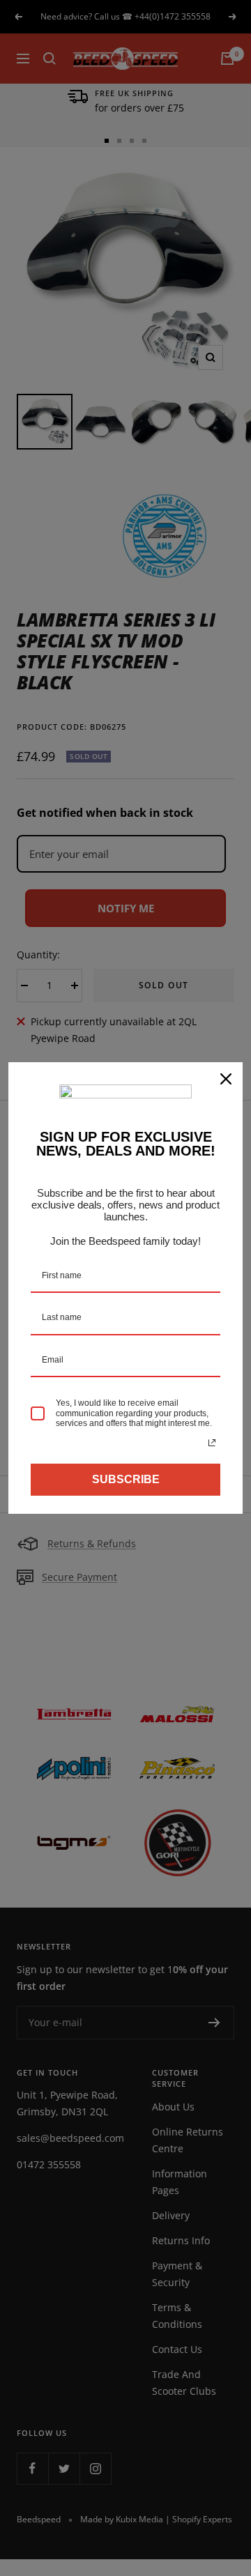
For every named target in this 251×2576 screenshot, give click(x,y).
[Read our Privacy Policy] (212, 1443)
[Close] (226, 1079)
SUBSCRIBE (126, 1479)
